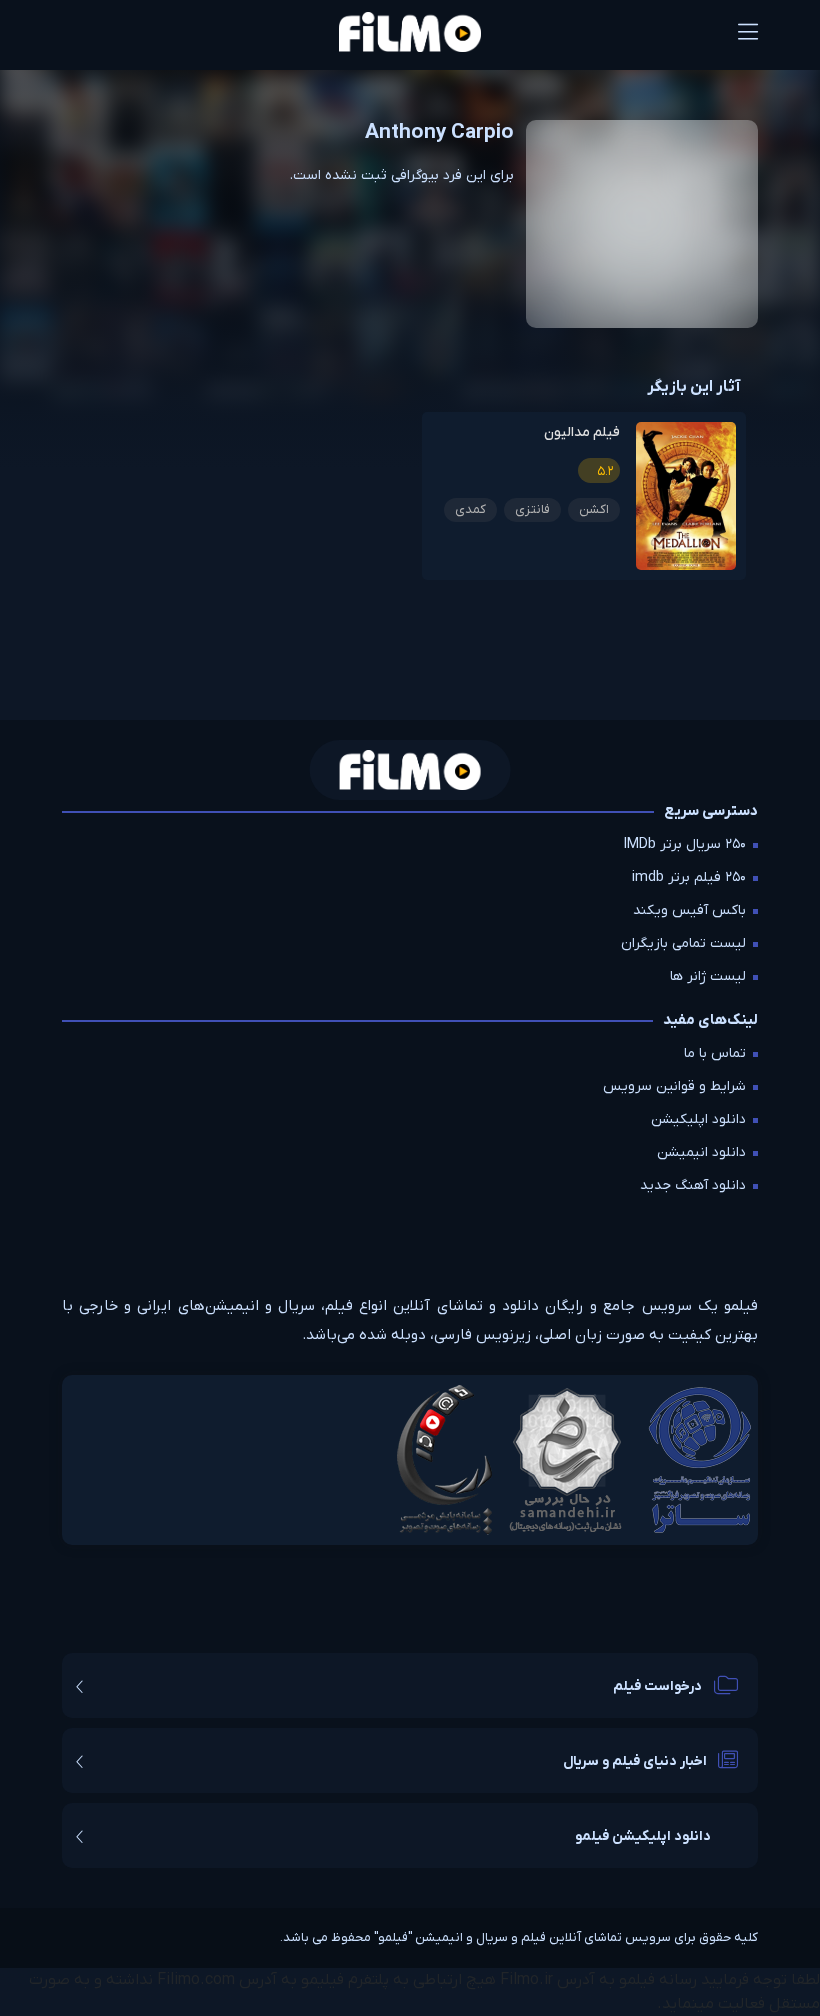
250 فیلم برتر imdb (689, 877)
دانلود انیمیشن (701, 1152)
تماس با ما (715, 1053)
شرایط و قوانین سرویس (674, 1086)
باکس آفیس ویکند (689, 910)
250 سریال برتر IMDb (685, 844)
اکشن (594, 509)
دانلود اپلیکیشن (698, 1119)
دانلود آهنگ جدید (693, 1185)
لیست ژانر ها (708, 976)
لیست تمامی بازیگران (683, 943)
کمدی (470, 509)
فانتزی (532, 509)
